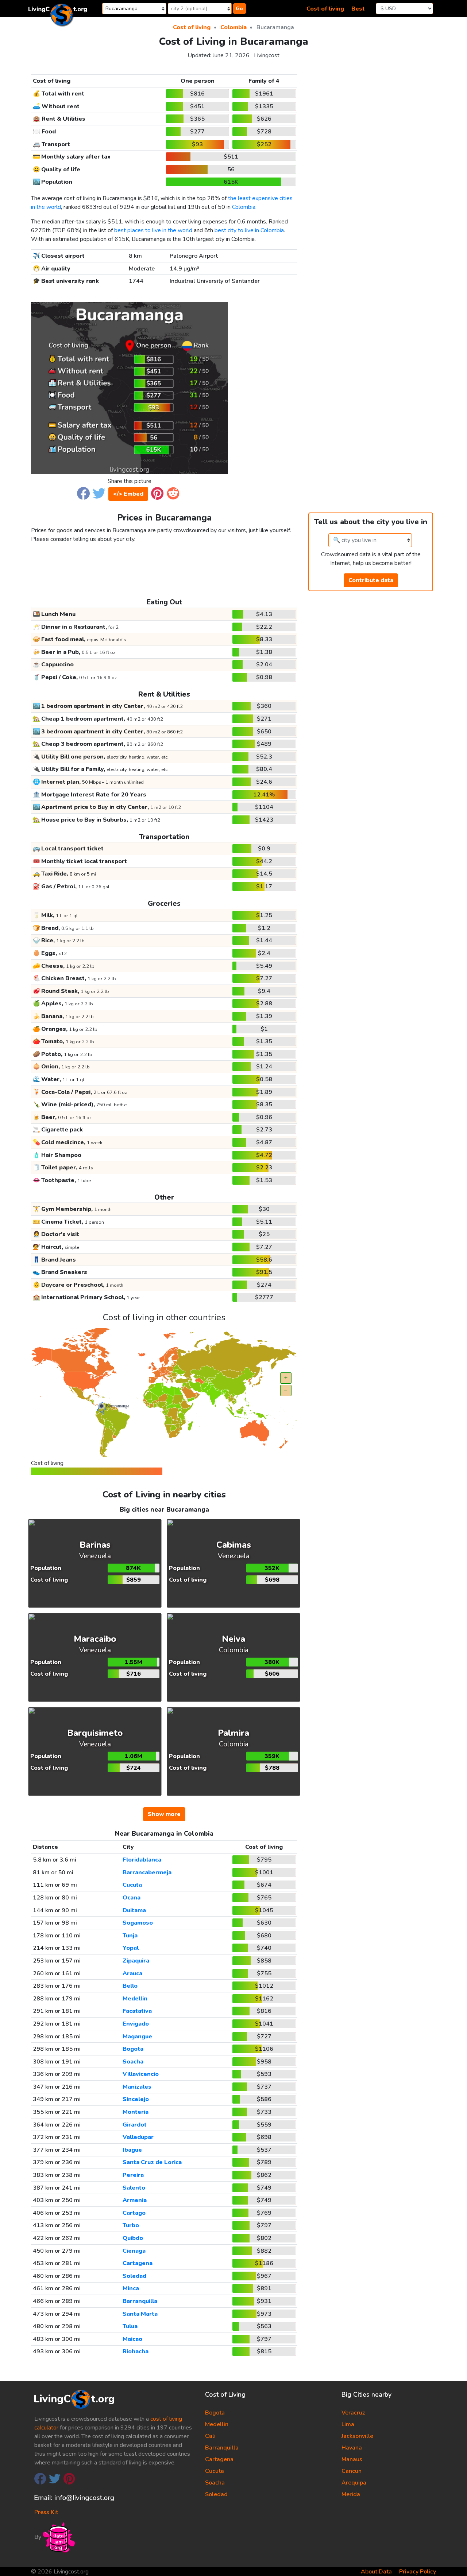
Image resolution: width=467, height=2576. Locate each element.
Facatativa (137, 2011)
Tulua (130, 2326)
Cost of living (325, 9)
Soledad (134, 2276)
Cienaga (134, 2251)
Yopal (131, 1948)
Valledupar (138, 2137)
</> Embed (128, 494)
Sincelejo (136, 2099)
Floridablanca (142, 1860)
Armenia (135, 2200)
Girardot (135, 2125)
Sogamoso (138, 1923)
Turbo (131, 2225)
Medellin (135, 1999)
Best (358, 9)
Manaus (352, 2459)
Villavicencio (141, 2074)
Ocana (132, 1898)
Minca (131, 2288)
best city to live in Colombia (249, 230)
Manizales (137, 2087)
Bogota (133, 2049)
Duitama (134, 1910)
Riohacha (136, 2351)
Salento (134, 2188)
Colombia (244, 207)
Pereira (133, 2175)
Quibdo (133, 2238)
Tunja (130, 1936)
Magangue (137, 2037)
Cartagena (138, 2263)
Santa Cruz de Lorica (152, 2162)
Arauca (132, 1973)
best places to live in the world (153, 230)
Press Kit (46, 2512)
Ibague (132, 2150)
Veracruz (353, 2413)
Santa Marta (140, 2314)
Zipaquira (136, 1961)
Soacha (133, 2062)
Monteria (136, 2112)
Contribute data (371, 580)
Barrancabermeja (147, 1872)
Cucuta (132, 1885)
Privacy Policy (418, 2572)
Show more (164, 1814)
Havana (352, 2448)
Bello (130, 1986)
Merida (351, 2494)
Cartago (134, 2213)
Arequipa (354, 2483)
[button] (83, 493)
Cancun (352, 2471)
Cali (210, 2436)
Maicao (132, 2339)
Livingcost (267, 55)
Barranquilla (140, 2301)
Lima (348, 2424)
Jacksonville (357, 2436)
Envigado (136, 2024)
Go (239, 9)
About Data (376, 2572)
